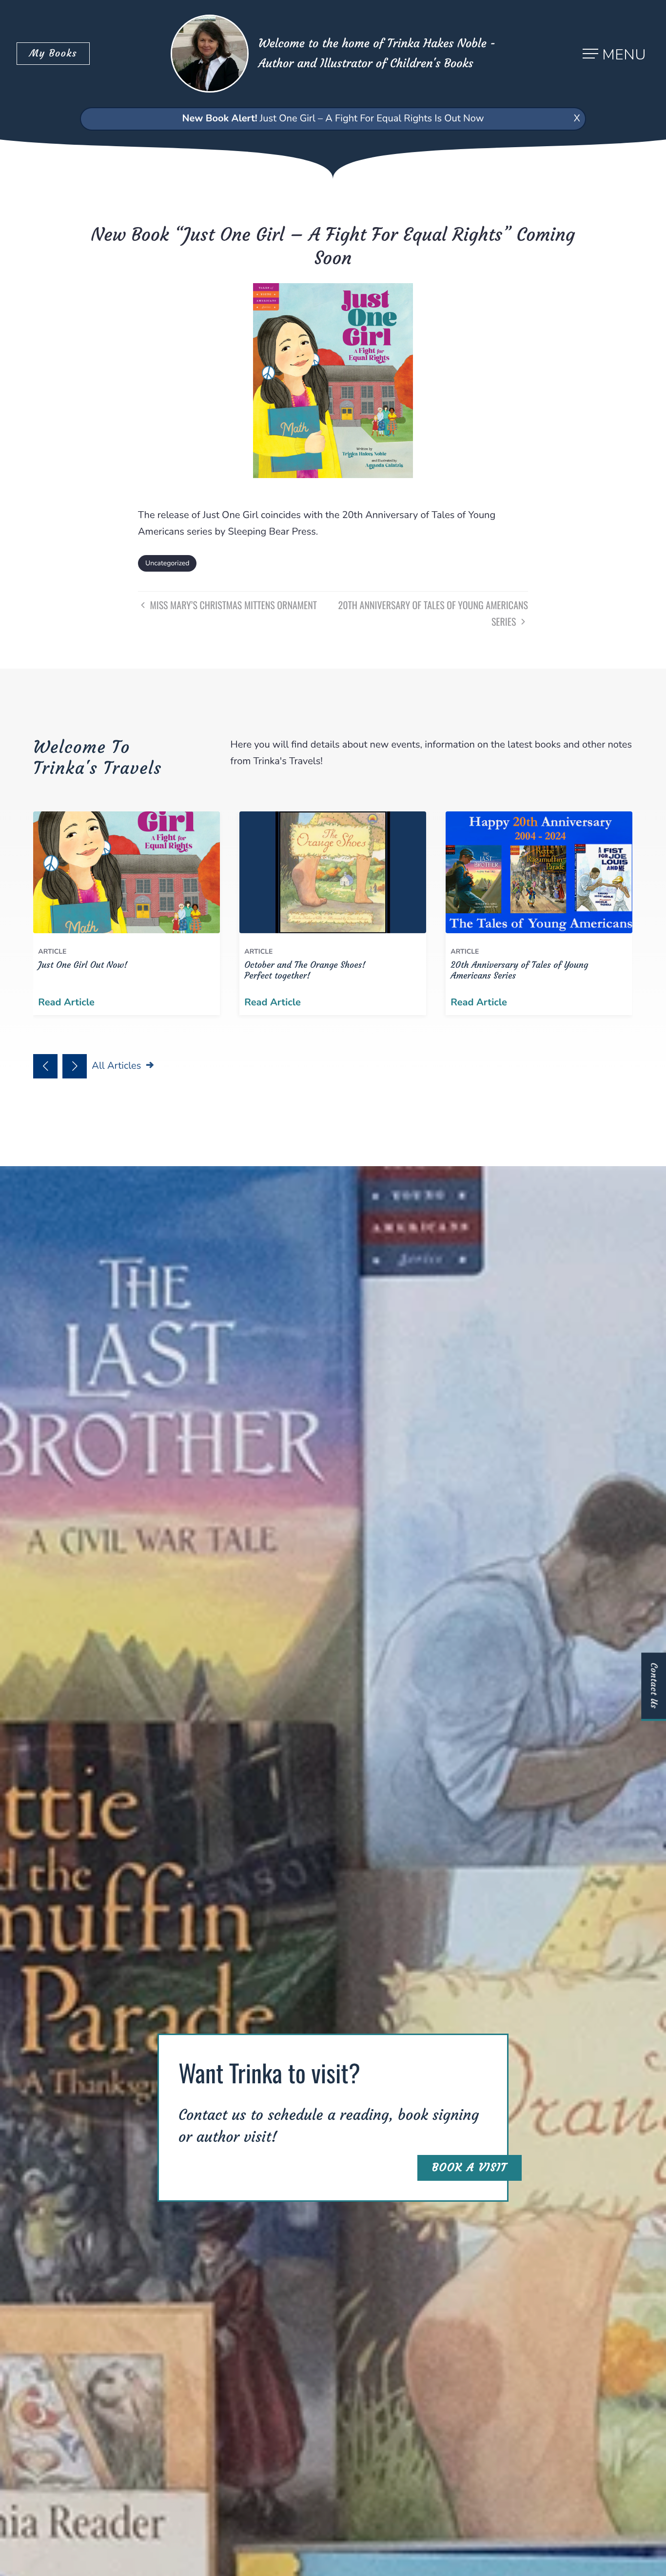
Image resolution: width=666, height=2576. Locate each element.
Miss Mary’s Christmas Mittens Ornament (232, 605)
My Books (53, 53)
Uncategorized (167, 563)
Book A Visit (470, 2168)
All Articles (118, 1066)
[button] (45, 1066)
